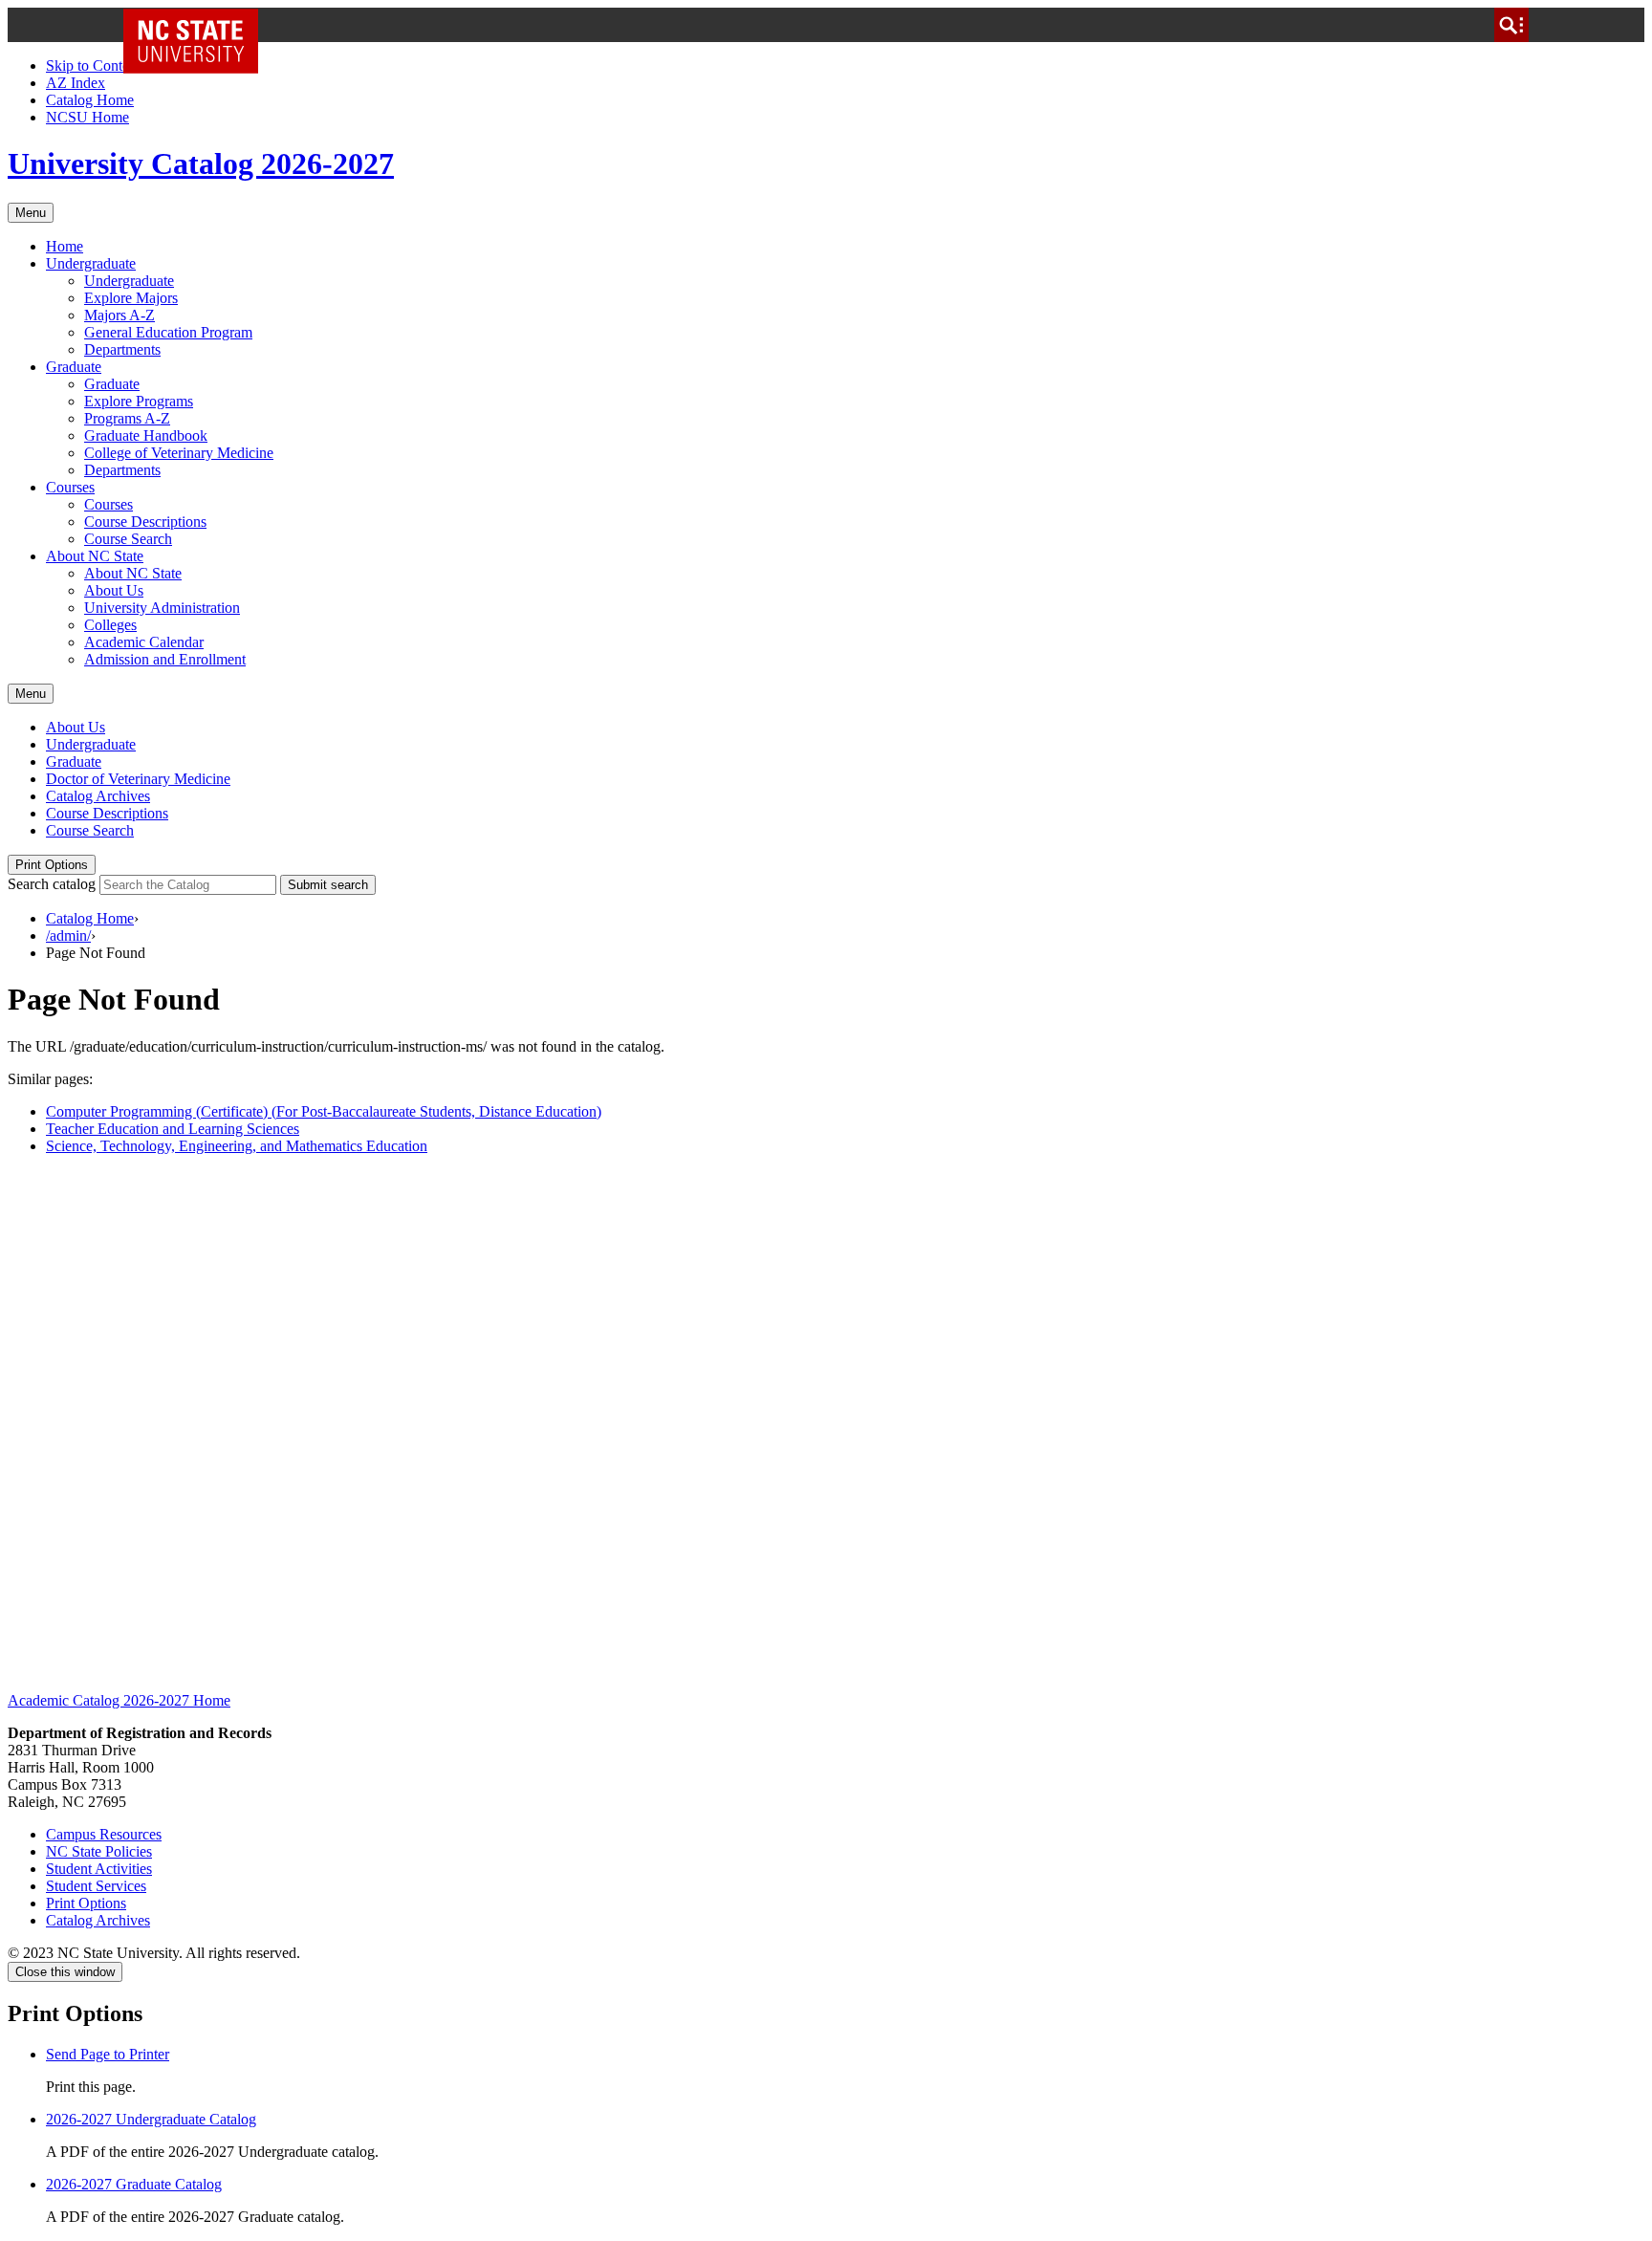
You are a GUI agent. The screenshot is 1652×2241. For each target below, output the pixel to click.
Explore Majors (131, 298)
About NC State (95, 556)
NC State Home (197, 25)
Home (65, 246)
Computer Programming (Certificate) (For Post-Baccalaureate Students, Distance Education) (324, 1111)
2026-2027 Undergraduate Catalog (151, 2119)
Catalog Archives (98, 796)
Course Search (128, 539)
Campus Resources (104, 1834)
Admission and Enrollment (165, 659)
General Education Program (168, 332)
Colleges (110, 625)
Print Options (52, 865)
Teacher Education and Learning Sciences (173, 1129)
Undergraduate (91, 263)
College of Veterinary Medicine (179, 453)
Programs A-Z (127, 418)
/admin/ (68, 936)
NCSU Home (87, 117)
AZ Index (76, 83)
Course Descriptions (145, 522)
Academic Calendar (144, 642)
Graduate (74, 367)
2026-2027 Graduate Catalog (134, 2184)
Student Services (96, 1886)
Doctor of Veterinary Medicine (138, 779)
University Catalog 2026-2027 (201, 163)
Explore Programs (139, 401)
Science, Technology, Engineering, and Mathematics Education (237, 1146)
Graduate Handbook (146, 435)
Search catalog (52, 884)
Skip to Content (93, 65)
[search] (1511, 25)
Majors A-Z (120, 315)
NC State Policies (99, 1851)
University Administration (162, 608)
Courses (70, 487)
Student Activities (99, 1869)
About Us (114, 590)
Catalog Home (90, 100)
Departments (122, 349)
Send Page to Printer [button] (108, 2054)
